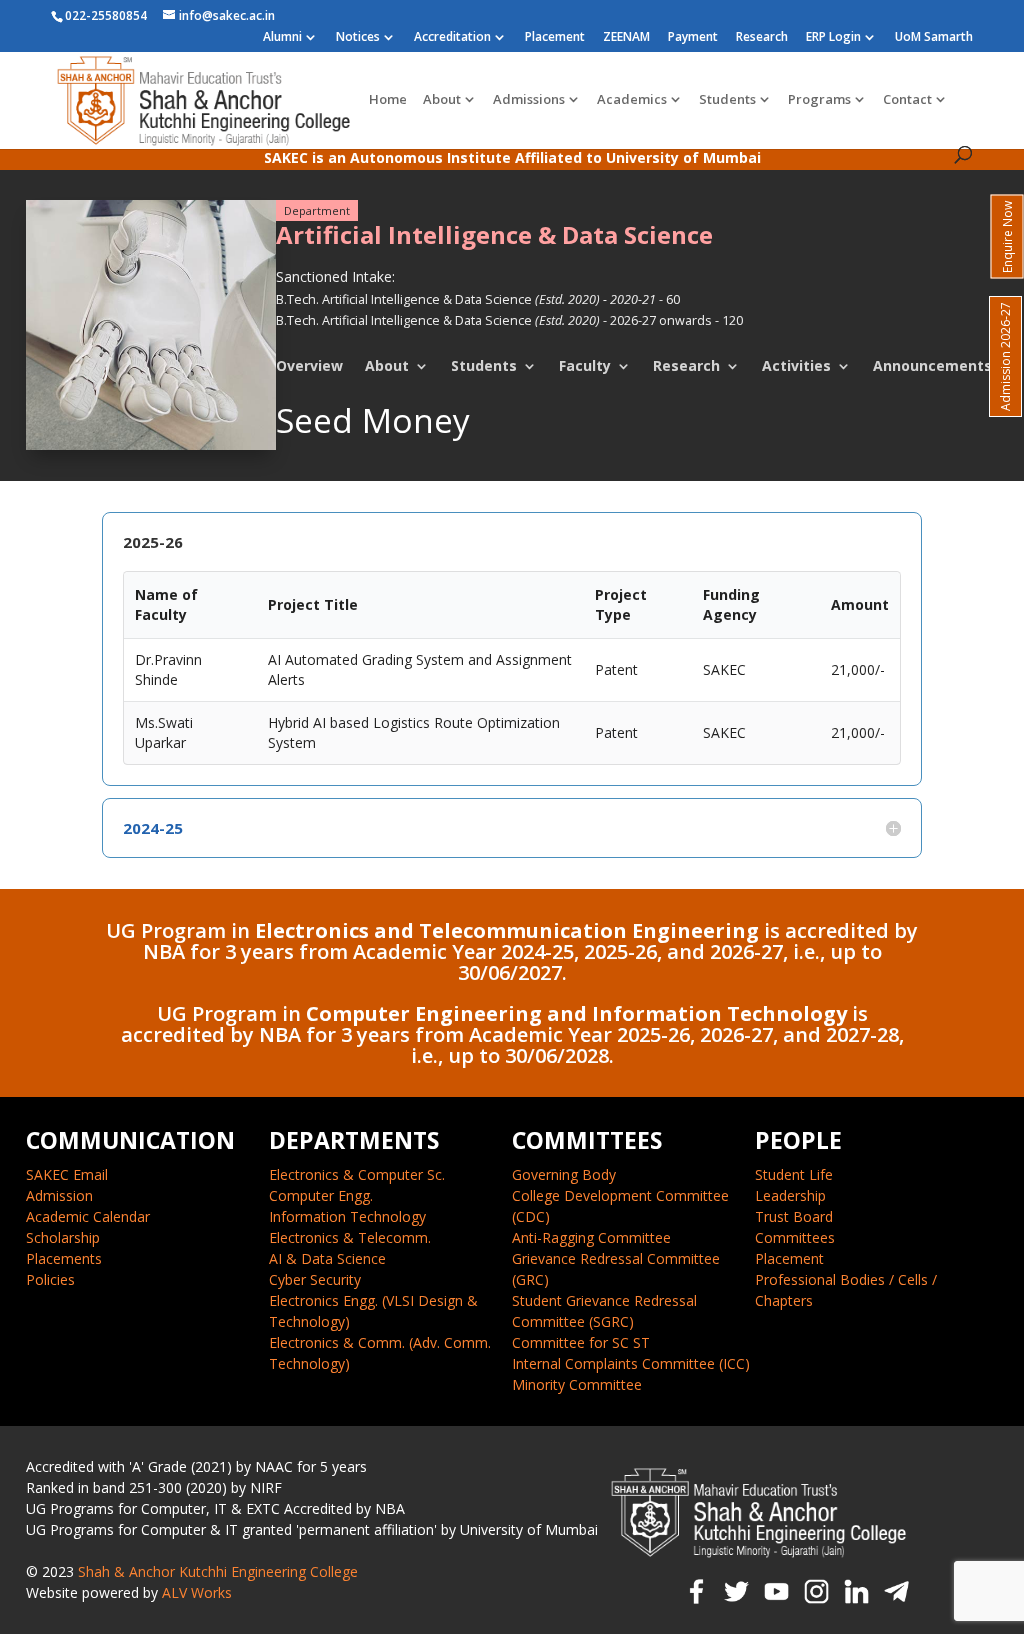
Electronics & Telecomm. (350, 1237)
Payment (693, 38)
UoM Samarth (934, 38)
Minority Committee (577, 1384)
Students (727, 100)
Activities (796, 366)
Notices (358, 38)
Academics (632, 100)
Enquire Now (1007, 237)
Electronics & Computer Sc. (357, 1174)
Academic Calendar (88, 1216)
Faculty (585, 366)
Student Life (794, 1174)
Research (762, 38)
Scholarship (63, 1237)
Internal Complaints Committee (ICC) (631, 1363)
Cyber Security (315, 1279)
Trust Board (794, 1216)
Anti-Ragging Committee (591, 1237)
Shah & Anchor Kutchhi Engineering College (218, 1571)
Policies (50, 1279)
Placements (64, 1258)
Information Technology (347, 1216)
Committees (795, 1237)
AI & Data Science (327, 1258)
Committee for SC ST (581, 1342)
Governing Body (564, 1174)
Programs (819, 100)
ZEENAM (626, 38)
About (442, 100)
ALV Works (197, 1592)
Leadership (790, 1195)
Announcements (932, 366)
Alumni (282, 38)
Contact (907, 100)
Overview (309, 366)
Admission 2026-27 (1005, 356)
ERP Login (833, 38)
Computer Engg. (321, 1195)
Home (388, 100)
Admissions (529, 100)
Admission (59, 1195)
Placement (555, 38)
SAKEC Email (67, 1174)
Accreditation (452, 38)
